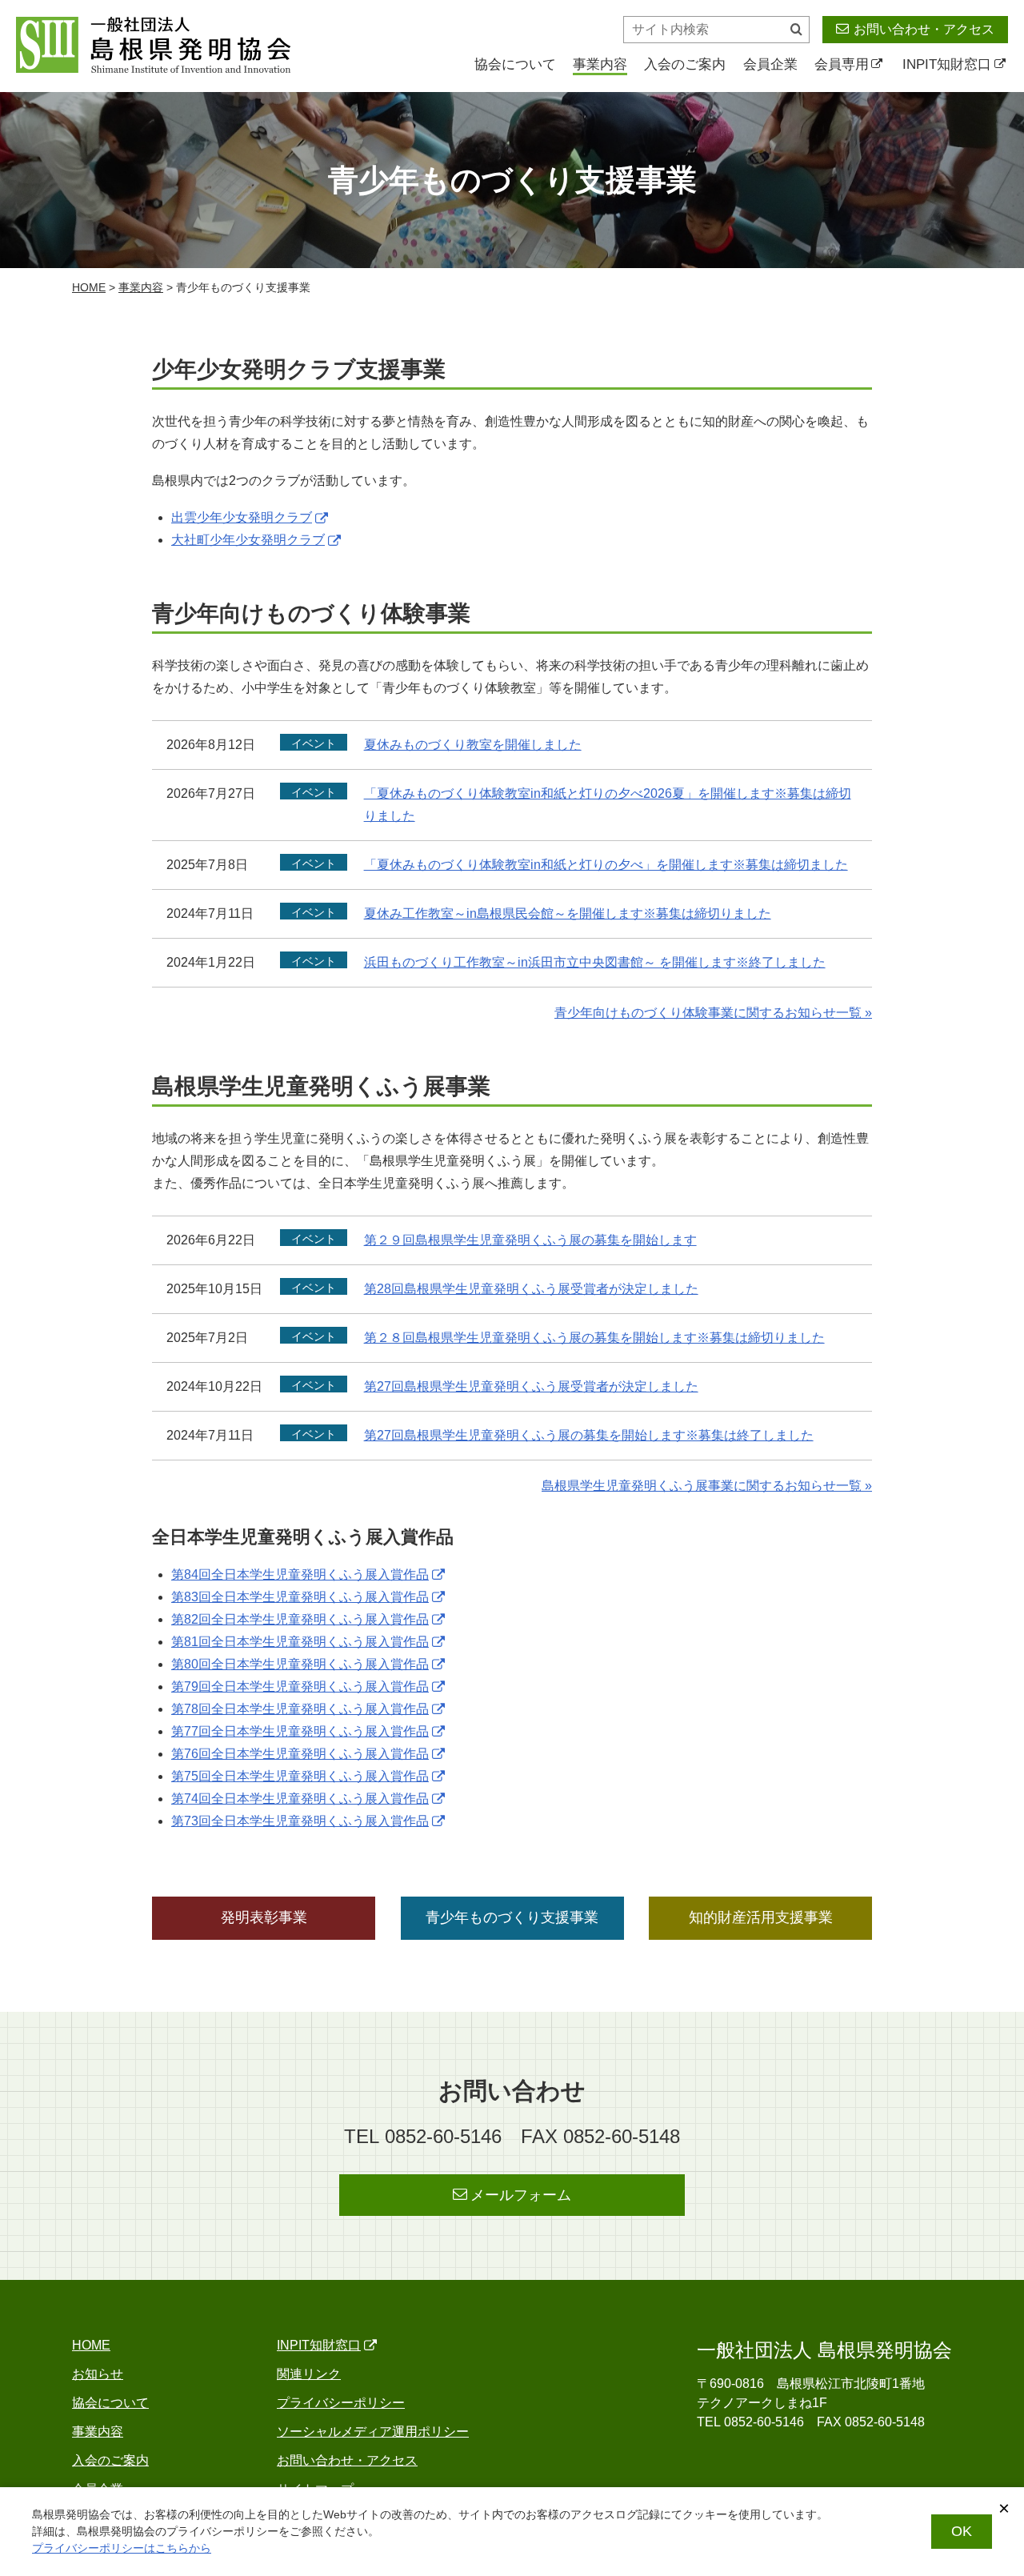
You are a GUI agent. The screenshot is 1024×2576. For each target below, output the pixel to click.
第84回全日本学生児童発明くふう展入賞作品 (300, 1574)
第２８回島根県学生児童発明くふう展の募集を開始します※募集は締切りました (594, 1338)
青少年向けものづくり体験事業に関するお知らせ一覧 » (713, 1013)
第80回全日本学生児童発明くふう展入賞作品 (300, 1664)
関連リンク (309, 2374)
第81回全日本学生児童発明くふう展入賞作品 (300, 1642)
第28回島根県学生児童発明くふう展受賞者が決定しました (531, 1289)
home (89, 287)
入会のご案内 (685, 64)
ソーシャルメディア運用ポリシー (373, 2432)
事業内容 (600, 64)
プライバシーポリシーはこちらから (122, 2548)
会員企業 (770, 64)
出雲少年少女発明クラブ (242, 517)
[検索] (796, 30)
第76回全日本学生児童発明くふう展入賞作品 (300, 1754)
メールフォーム (521, 2195)
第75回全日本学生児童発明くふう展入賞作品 (300, 1776)
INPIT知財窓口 (947, 64)
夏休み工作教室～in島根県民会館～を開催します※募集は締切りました (568, 913)
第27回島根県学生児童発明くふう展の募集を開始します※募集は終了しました (589, 1435)
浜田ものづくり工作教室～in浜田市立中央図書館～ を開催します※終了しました (595, 962)
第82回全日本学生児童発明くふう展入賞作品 (300, 1619)
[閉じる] (1004, 2509)
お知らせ (98, 2374)
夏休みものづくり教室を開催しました (473, 745)
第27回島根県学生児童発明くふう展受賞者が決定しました (531, 1386)
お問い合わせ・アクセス (924, 29)
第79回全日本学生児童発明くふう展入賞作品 (300, 1687)
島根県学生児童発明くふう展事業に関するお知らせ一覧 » (707, 1486)
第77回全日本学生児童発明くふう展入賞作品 (300, 1731)
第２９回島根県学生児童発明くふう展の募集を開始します (530, 1240)
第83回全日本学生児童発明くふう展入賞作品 (300, 1597)
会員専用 (842, 64)
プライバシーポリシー (341, 2403)
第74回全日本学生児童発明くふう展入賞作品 (300, 1799)
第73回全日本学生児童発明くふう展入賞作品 (300, 1821)
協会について (515, 64)
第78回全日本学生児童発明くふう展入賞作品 (300, 1709)
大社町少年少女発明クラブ (248, 540)
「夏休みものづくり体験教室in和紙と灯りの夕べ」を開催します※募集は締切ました (606, 865)
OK (962, 2531)
